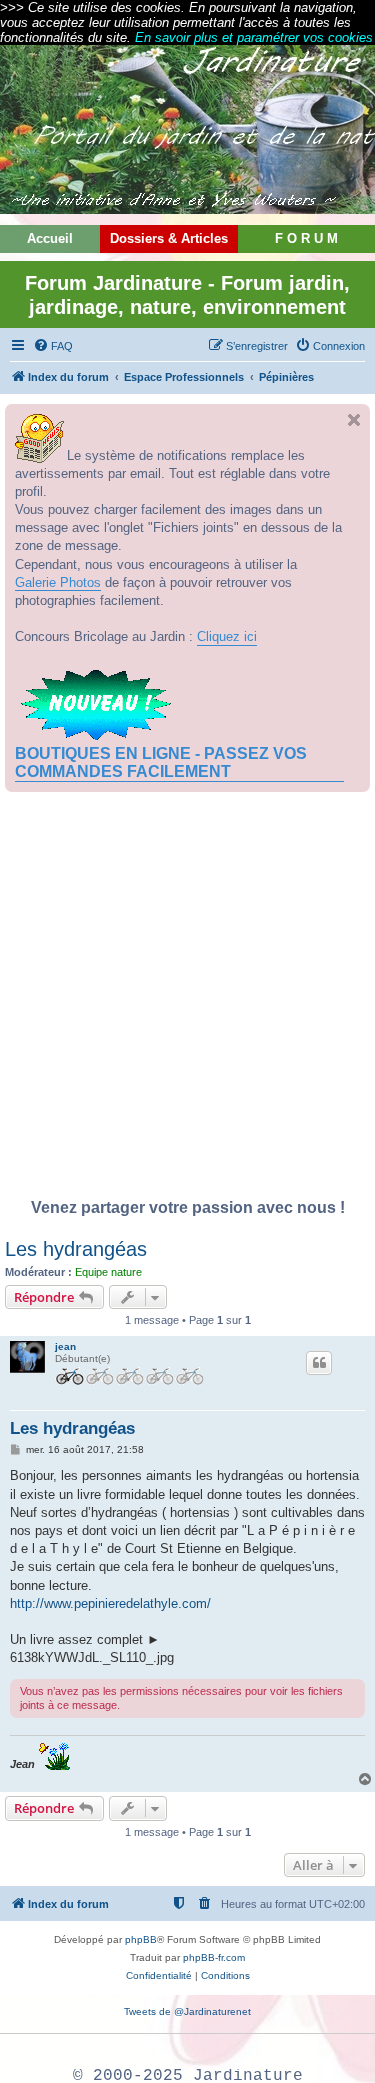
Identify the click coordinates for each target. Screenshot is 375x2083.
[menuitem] (53, 346)
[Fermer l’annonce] (354, 420)
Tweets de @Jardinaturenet (187, 2011)
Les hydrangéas (76, 1249)
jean (65, 1346)
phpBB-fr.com (214, 1957)
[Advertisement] (187, 1000)
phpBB (141, 1939)
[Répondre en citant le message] (319, 1363)
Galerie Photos (58, 582)
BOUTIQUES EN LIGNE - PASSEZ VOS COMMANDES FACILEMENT (161, 762)
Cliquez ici (227, 636)
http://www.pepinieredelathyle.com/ (110, 1603)
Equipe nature (108, 1272)
